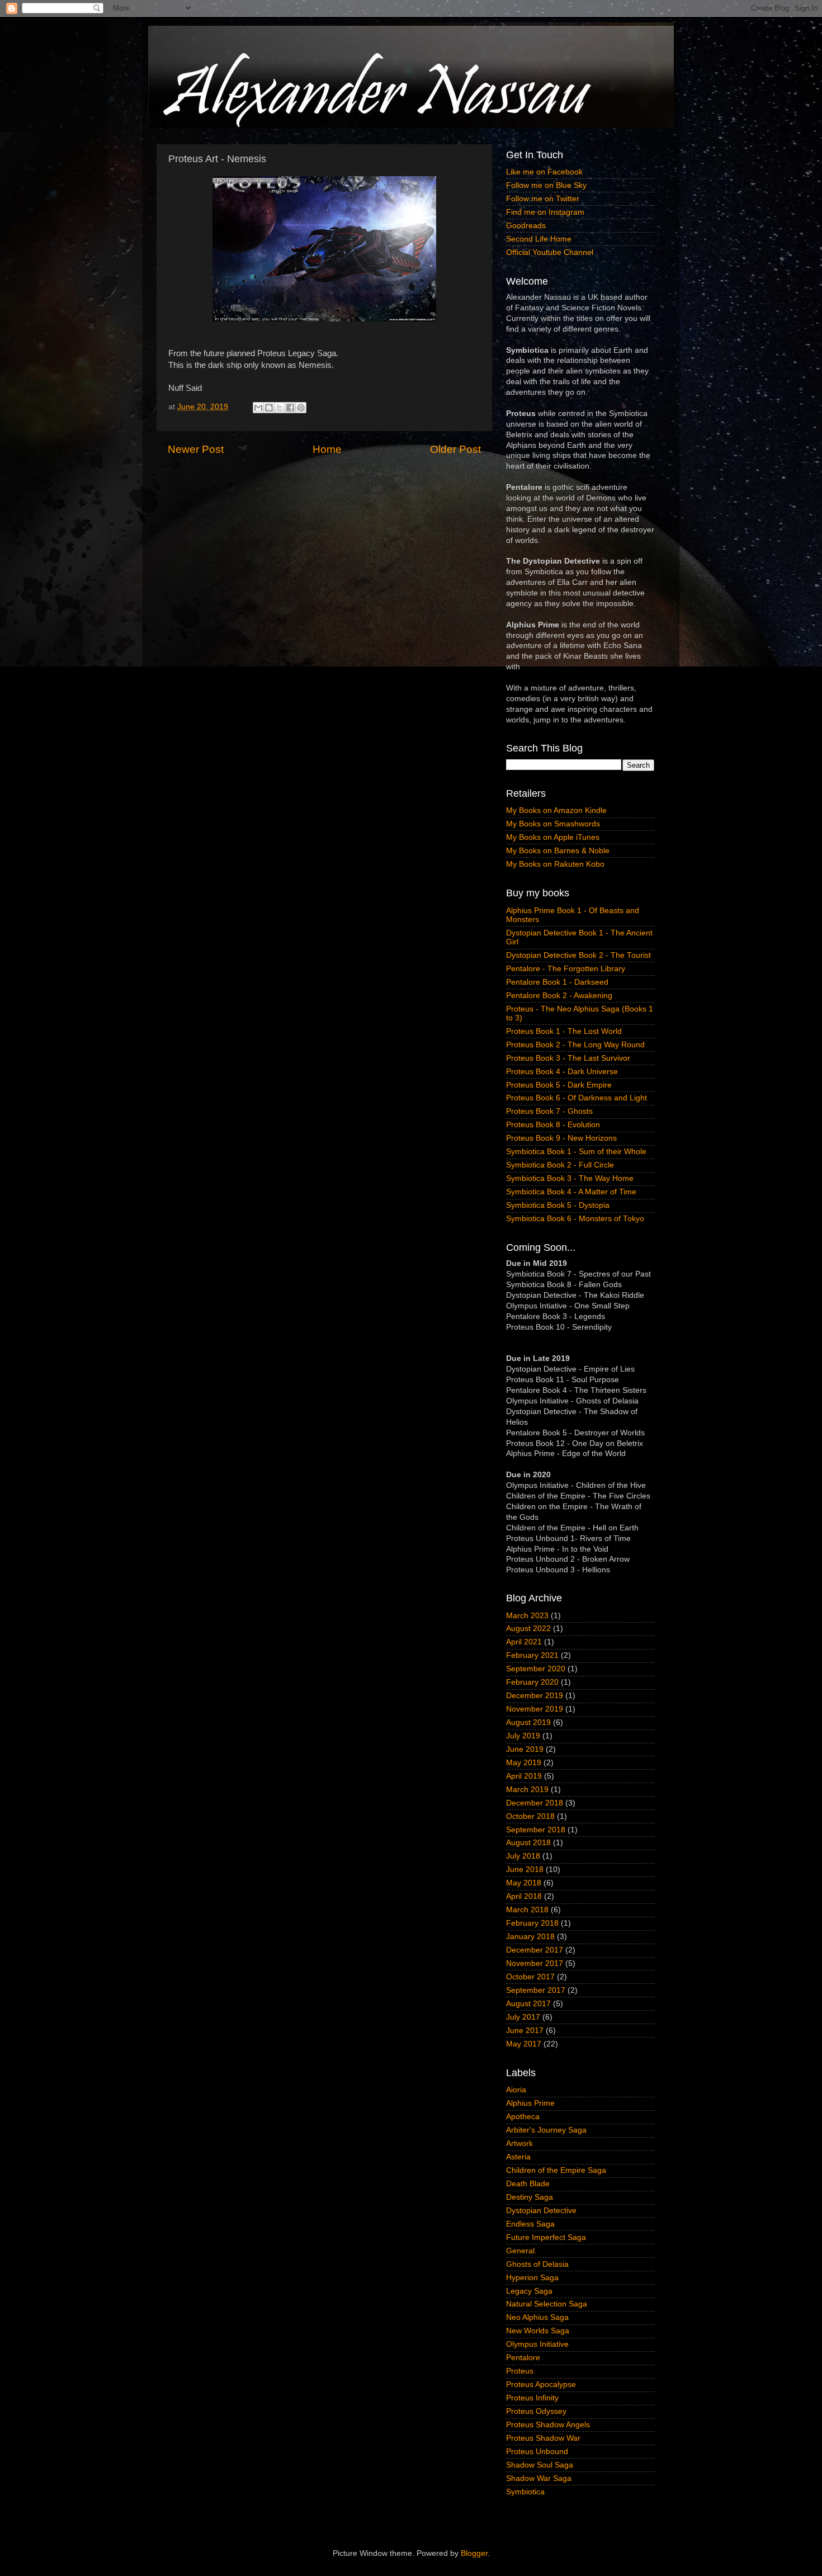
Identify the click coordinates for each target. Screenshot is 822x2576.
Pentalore (523, 2358)
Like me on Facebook (544, 172)
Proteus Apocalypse (541, 2384)
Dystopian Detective (541, 2211)
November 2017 (535, 1963)
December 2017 (535, 1950)
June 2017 (525, 2031)
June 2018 (525, 1870)
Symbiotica (525, 2492)
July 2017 (523, 2017)
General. (521, 2251)
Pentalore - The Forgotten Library (566, 969)
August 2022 (528, 1629)
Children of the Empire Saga (556, 2170)
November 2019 (535, 1709)
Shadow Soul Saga (540, 2465)
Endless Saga (530, 2224)
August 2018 (528, 1843)
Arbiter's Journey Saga (546, 2130)
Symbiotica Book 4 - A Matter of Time (571, 1192)
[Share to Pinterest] (301, 408)
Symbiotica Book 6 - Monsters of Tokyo (575, 1219)
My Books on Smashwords (553, 824)
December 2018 (535, 1803)
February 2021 (532, 1655)
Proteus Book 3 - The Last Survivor (568, 1058)
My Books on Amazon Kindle (556, 810)
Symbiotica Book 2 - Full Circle (560, 1165)
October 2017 (530, 1977)
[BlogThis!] (269, 408)
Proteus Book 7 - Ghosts (549, 1111)
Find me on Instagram (545, 212)
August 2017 (528, 2004)
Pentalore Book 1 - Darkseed (557, 982)
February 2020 (532, 1682)
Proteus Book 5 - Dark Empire (559, 1085)
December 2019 (535, 1696)
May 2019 (524, 1763)
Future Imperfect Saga (546, 2237)
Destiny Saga (530, 2197)
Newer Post (196, 449)
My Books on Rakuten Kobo (555, 864)
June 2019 (525, 1749)
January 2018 (530, 1937)
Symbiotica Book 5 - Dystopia (558, 1205)
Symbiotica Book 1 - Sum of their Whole (576, 1152)
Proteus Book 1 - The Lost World (564, 1031)
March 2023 (527, 1616)
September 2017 (536, 1990)
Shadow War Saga (539, 2478)
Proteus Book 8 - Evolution (553, 1125)
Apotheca (523, 2117)
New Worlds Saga (538, 2331)
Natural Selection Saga (547, 2304)
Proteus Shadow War (543, 2438)
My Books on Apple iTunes (553, 837)
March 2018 (527, 1910)
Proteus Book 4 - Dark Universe (562, 1072)
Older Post (455, 449)
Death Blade (528, 2184)
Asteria (518, 2157)
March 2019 (527, 1790)
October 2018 (530, 1816)
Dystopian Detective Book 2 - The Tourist (578, 955)
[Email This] (258, 408)
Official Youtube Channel (550, 252)
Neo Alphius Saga (537, 2317)
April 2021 (524, 1642)
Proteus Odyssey (536, 2411)
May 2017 (524, 2044)
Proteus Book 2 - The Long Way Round (575, 1045)
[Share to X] (280, 408)
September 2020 (536, 1669)
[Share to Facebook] (290, 408)
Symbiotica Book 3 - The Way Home (570, 1178)
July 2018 (523, 1856)
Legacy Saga (529, 2291)
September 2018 (536, 1830)
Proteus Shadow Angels (548, 2425)
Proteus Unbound (537, 2452)
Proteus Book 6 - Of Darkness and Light (577, 1098)
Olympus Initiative (537, 2344)
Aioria (516, 2090)
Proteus (520, 2371)
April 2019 (524, 1776)
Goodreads (526, 226)
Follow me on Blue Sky (546, 185)
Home (327, 449)
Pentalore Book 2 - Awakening (559, 996)
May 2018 (524, 1883)
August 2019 (528, 1722)
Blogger (474, 2553)
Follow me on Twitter (543, 199)
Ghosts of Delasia (537, 2264)
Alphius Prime (530, 2103)
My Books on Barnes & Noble (558, 851)
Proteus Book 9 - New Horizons (561, 1138)
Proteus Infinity (532, 2398)
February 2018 (532, 1923)
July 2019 (523, 1736)
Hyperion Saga (532, 2278)
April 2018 (524, 1896)
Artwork (519, 2143)
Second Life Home (539, 239)
